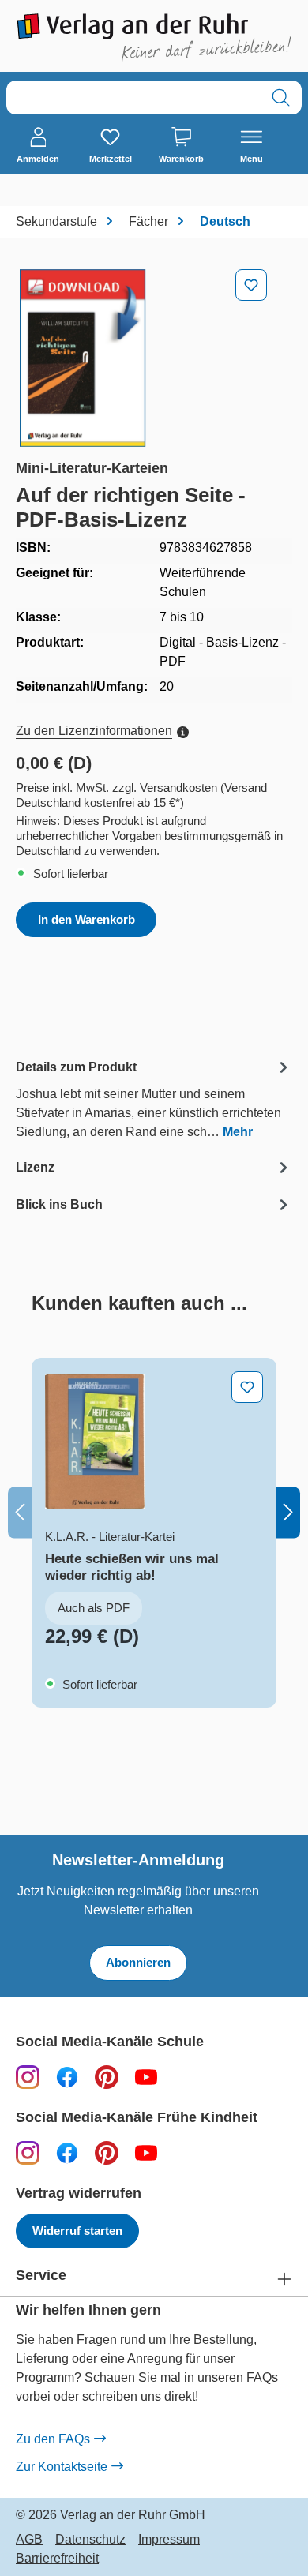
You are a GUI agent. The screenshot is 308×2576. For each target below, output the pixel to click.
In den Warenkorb (86, 919)
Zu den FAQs (53, 2439)
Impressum (169, 2540)
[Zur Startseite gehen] (154, 37)
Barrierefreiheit (57, 2559)
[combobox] (133, 97)
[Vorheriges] (20, 1513)
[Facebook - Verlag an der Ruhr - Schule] (67, 2077)
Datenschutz (90, 2540)
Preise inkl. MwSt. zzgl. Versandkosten (118, 787)
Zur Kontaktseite (62, 2467)
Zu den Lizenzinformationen (94, 731)
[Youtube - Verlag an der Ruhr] (146, 2077)
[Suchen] (281, 97)
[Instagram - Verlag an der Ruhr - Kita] (28, 2152)
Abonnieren (138, 1962)
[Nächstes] (288, 1513)
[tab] (154, 1099)
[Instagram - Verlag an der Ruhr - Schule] (28, 2077)
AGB (29, 2540)
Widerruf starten (77, 2231)
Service (41, 2276)
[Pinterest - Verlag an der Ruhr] (107, 2077)
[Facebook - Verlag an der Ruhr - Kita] (67, 2152)
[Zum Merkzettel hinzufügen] (251, 285)
